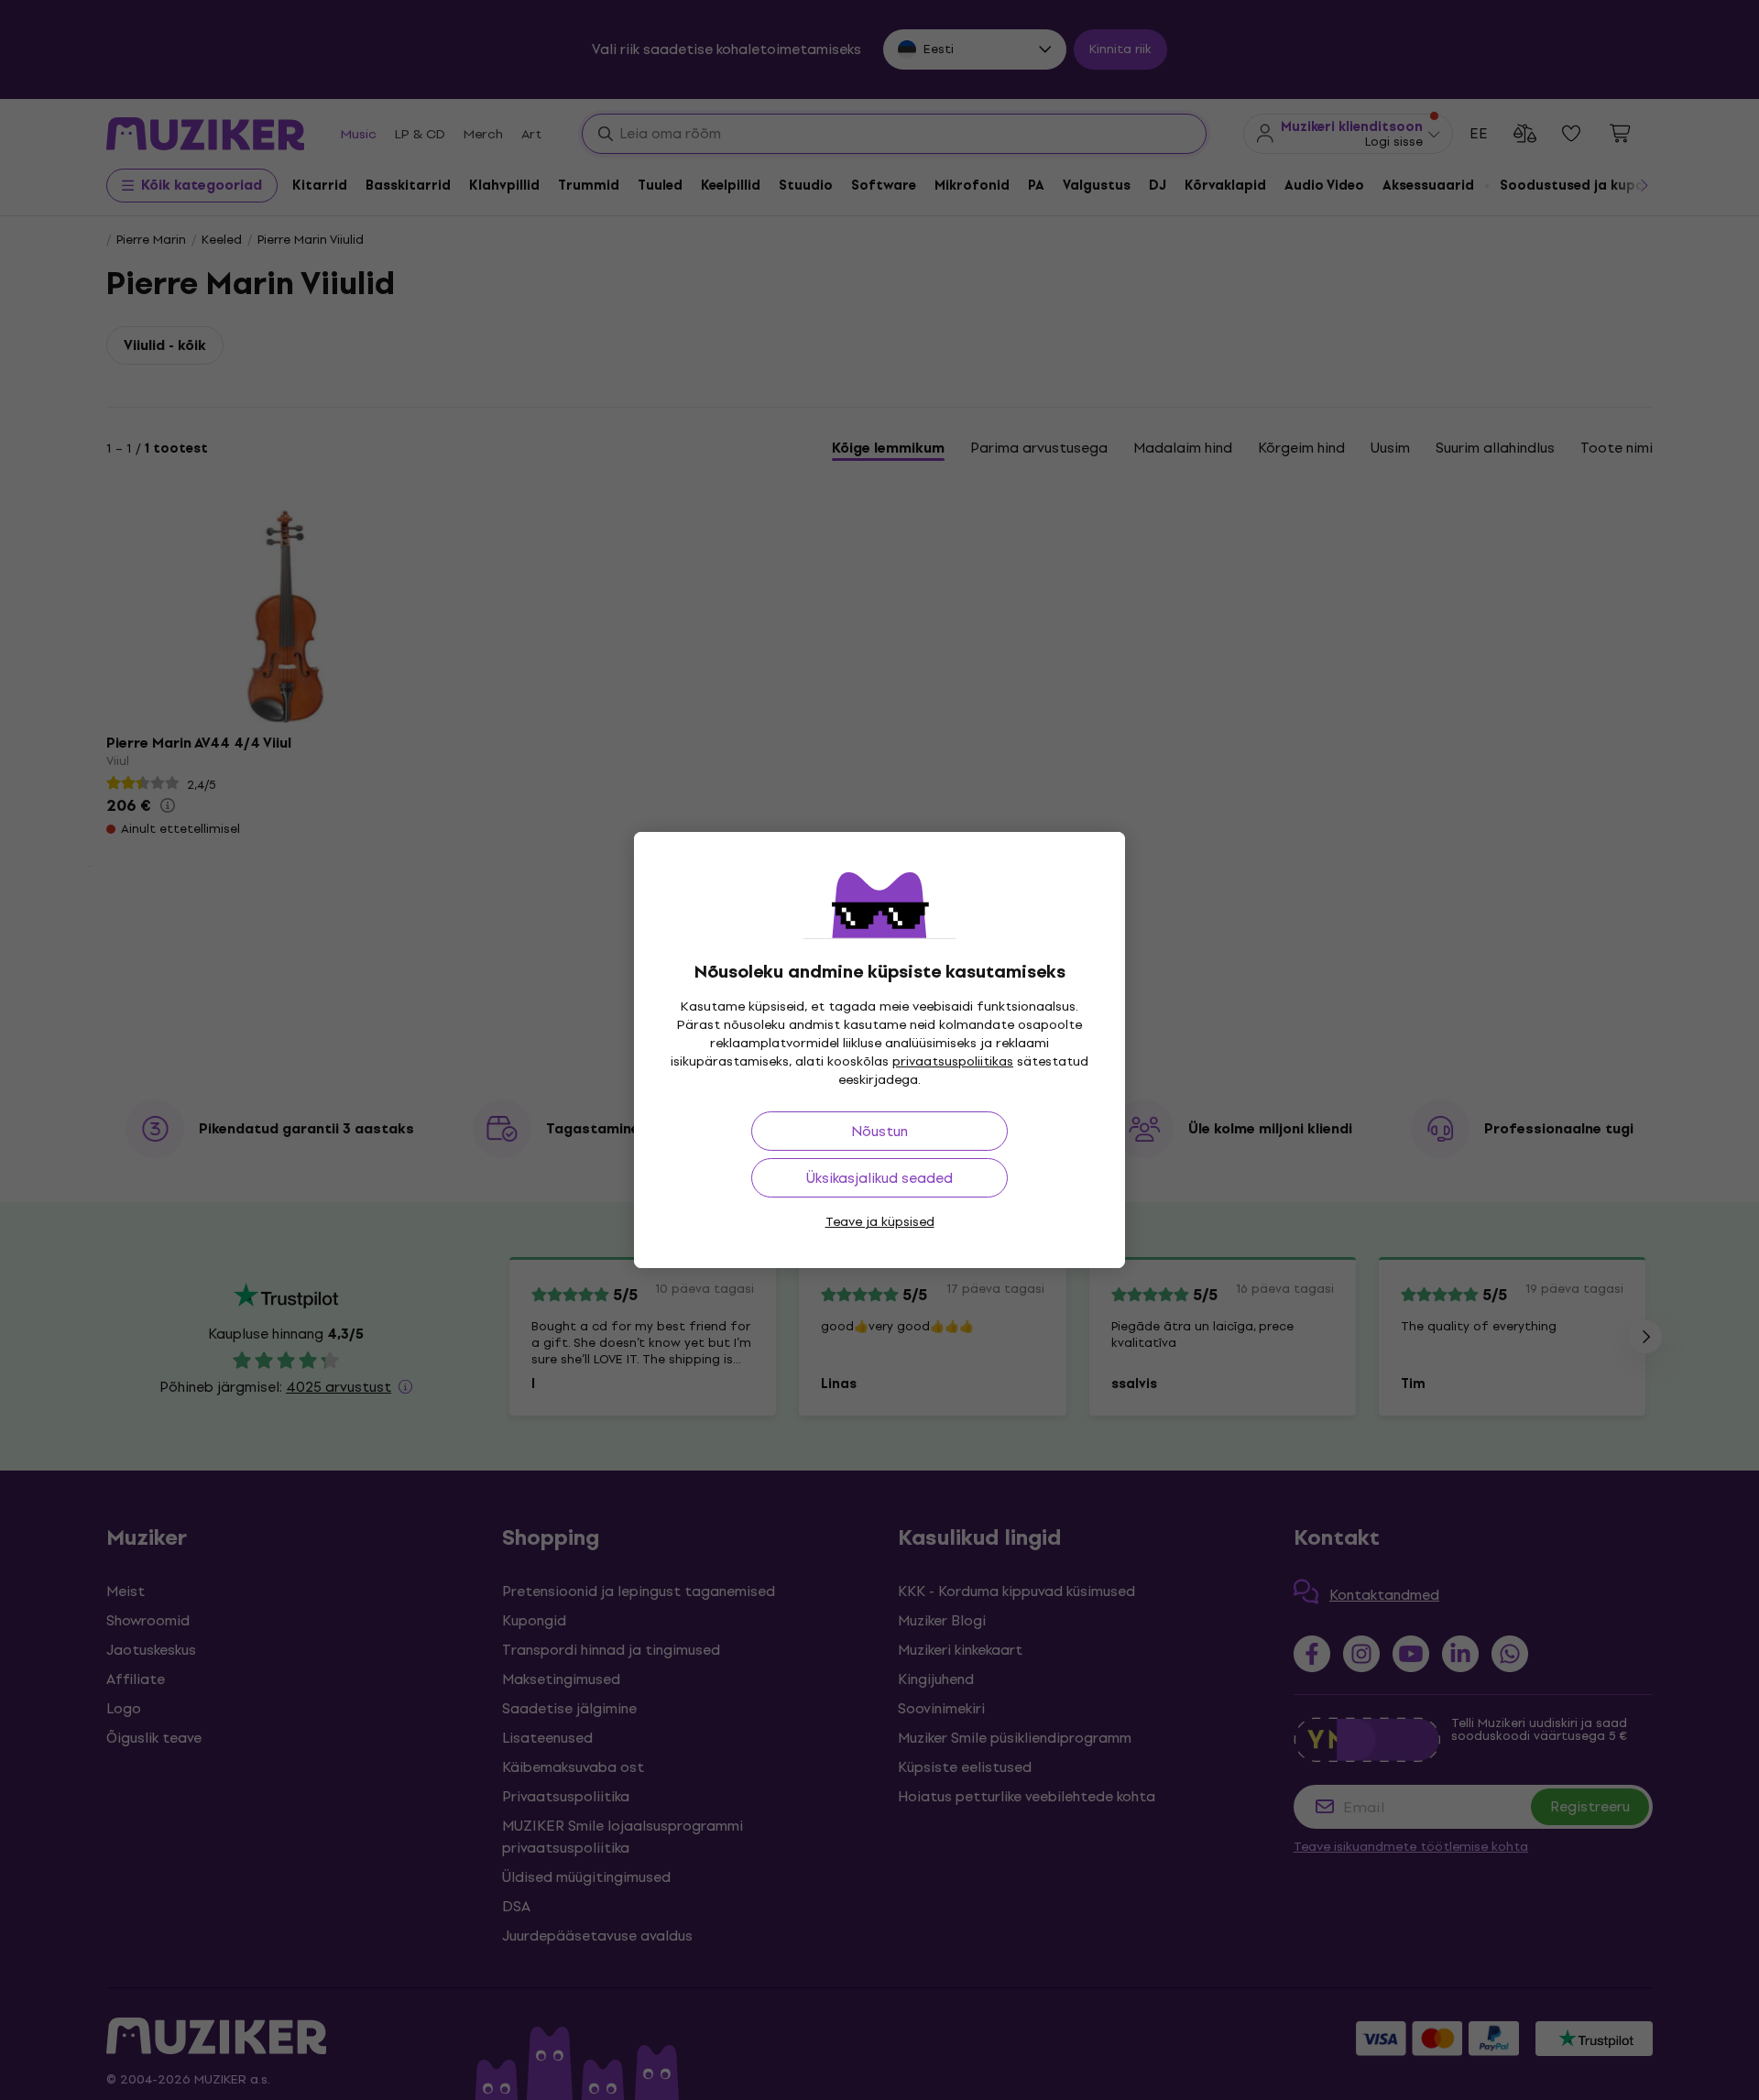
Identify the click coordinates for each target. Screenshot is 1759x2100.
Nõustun (879, 1131)
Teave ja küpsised (880, 1222)
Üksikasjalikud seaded (879, 1178)
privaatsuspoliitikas (953, 1061)
